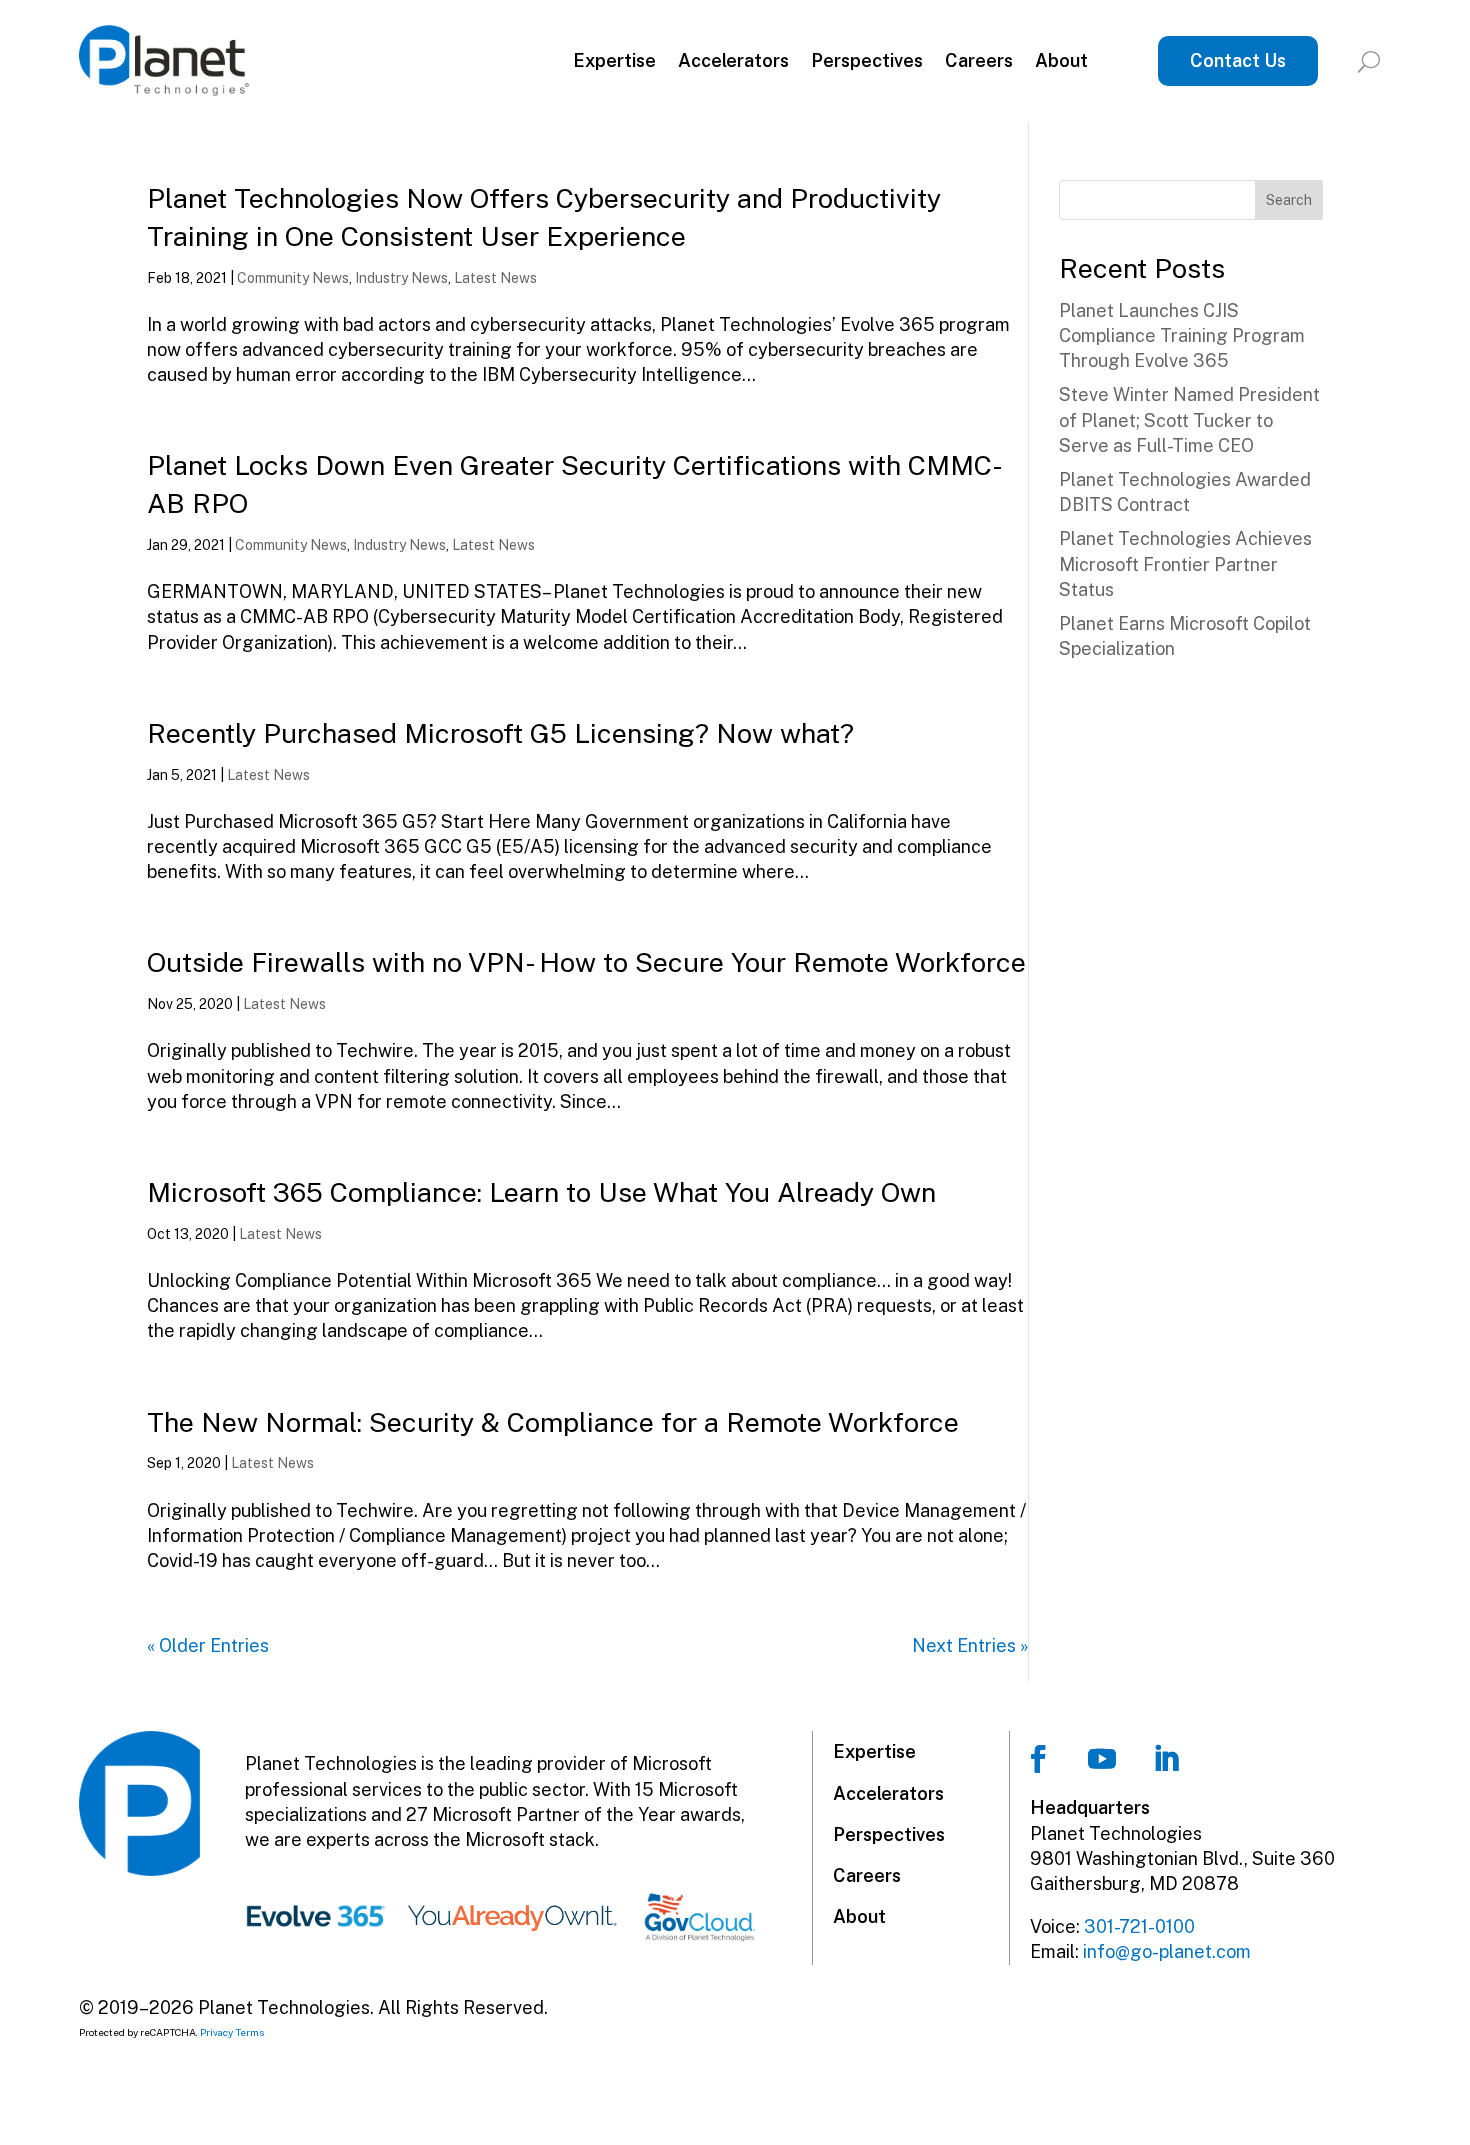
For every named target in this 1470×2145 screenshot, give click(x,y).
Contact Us (1238, 60)
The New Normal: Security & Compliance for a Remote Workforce (553, 1422)
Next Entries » (970, 1645)
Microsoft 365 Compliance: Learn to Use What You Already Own (541, 1192)
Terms (250, 2032)
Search (1289, 200)
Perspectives (867, 60)
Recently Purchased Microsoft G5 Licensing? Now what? (500, 733)
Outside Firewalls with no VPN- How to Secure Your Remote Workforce (586, 962)
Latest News (495, 278)
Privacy (216, 2032)
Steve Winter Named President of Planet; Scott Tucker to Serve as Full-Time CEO (1189, 419)
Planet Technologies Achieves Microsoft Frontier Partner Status (1185, 563)
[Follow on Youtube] (1102, 1759)
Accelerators (733, 60)
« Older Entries (208, 1645)
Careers (979, 60)
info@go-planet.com (1167, 1951)
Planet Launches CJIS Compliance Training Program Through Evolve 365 (1182, 335)
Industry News (401, 278)
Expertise (614, 60)
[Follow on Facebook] (1038, 1759)
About (1061, 60)
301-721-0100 (1139, 1926)
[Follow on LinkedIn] (1166, 1759)
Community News (293, 278)
